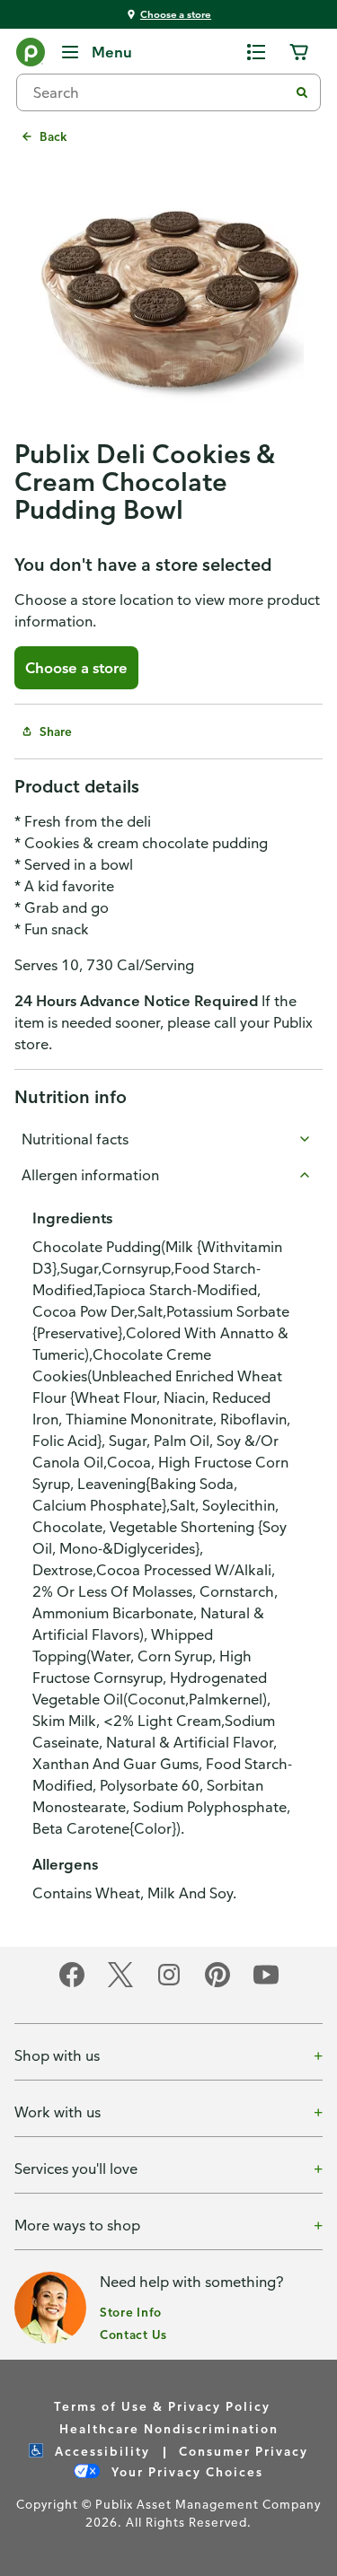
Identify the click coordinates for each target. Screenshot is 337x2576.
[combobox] (160, 92)
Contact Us (133, 2334)
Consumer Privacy (244, 2451)
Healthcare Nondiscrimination (169, 2428)
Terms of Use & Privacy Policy (162, 2406)
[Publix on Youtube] (266, 1984)
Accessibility (100, 2451)
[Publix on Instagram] (169, 1984)
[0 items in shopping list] (256, 52)
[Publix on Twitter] (120, 1984)
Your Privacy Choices (185, 2471)
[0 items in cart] (299, 52)
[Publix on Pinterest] (217, 1984)
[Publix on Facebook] (72, 1984)
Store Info (131, 2312)
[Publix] (31, 56)
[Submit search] (302, 92)
